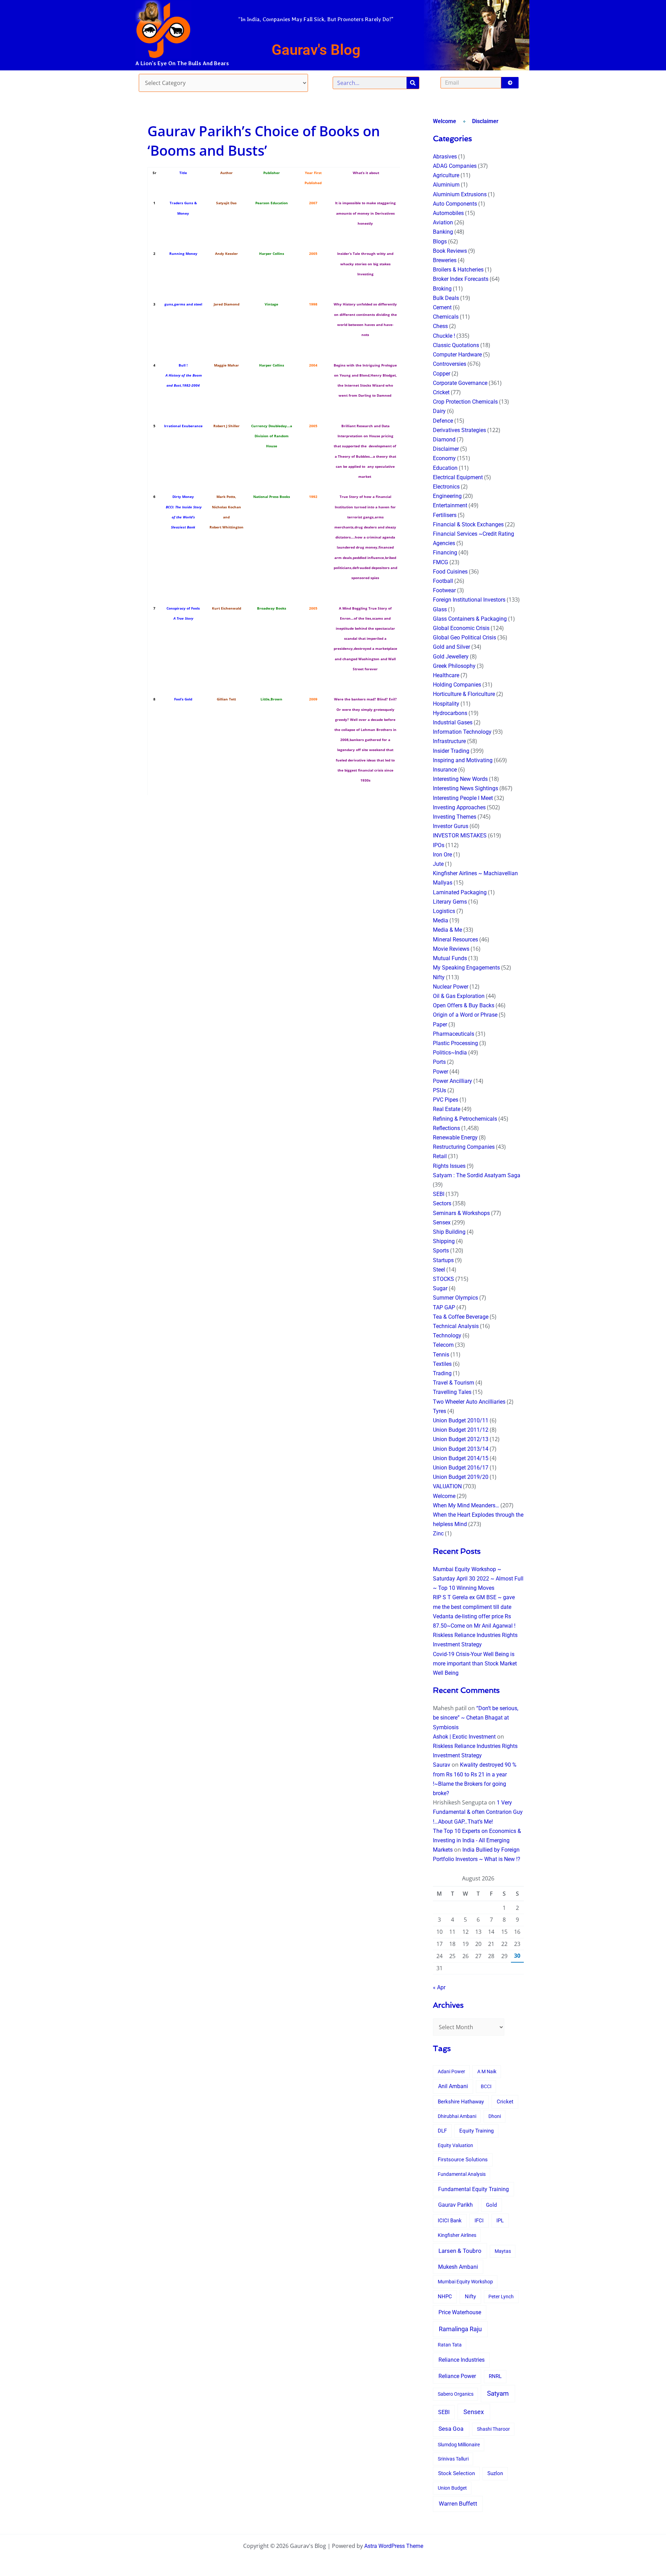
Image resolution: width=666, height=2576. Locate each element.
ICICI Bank (450, 2221)
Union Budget (452, 2488)
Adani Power (451, 2071)
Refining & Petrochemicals (465, 1119)
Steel (439, 1270)
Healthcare (446, 675)
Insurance (445, 770)
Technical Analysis (456, 1326)
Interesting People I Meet (463, 798)
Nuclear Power (451, 987)
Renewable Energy (455, 1138)
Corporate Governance (460, 383)
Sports (441, 1251)
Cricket (441, 392)
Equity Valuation (455, 2145)
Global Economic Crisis (461, 628)
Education (445, 468)
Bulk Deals (446, 298)
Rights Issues (449, 1166)
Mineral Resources (455, 940)
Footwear (444, 590)
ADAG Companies (455, 166)
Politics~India (450, 1053)
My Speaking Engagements (466, 968)
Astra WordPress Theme (394, 2546)
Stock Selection (456, 2473)
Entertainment (450, 505)
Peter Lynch (501, 2297)
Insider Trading (451, 751)
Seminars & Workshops (461, 1213)
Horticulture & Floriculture (464, 694)
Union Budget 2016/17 (461, 1468)
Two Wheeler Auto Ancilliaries (469, 1402)
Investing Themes (455, 817)
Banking (443, 232)
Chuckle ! (444, 336)
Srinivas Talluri (453, 2459)
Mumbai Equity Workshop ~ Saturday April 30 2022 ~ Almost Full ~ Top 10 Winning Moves (478, 1579)
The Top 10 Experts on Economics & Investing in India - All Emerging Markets (477, 1840)
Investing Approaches (459, 807)
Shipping (444, 1241)
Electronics (446, 487)
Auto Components (455, 204)
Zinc (438, 1533)
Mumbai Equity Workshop (465, 2282)
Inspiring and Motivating (463, 760)
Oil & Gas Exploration (459, 996)
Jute (438, 864)
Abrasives (445, 157)
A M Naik (487, 2071)
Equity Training (476, 2131)
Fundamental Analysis (462, 2174)
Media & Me (447, 930)
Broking (442, 289)
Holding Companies (457, 685)
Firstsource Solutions (463, 2160)
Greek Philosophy (454, 666)
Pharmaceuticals (454, 1034)
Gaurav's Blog (316, 50)
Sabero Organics (456, 2394)
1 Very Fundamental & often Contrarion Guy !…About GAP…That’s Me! (478, 1812)
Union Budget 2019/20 (461, 1477)
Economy (444, 458)
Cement (442, 307)
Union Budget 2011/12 (461, 1430)
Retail (440, 1156)
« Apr (439, 1987)
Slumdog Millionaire (459, 2445)
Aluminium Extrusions (460, 194)
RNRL (495, 2376)
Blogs (440, 242)
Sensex (442, 1222)
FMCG (441, 562)
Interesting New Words (460, 779)
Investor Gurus (451, 826)
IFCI (479, 2221)
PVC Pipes (446, 1100)
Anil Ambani (453, 2086)
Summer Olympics (455, 1298)
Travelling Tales (452, 1392)
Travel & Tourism (454, 1383)
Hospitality (446, 704)
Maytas (503, 2251)
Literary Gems (450, 902)
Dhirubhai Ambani (457, 2116)
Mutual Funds (450, 958)
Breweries (445, 260)
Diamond (444, 440)
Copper (442, 374)
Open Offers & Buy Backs (464, 1005)
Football (443, 581)
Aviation (443, 222)
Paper (440, 1024)
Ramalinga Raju (460, 2329)
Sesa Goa (451, 2429)
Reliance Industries (462, 2360)
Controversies (450, 364)
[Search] (413, 83)
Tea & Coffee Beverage (461, 1317)
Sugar (440, 1288)
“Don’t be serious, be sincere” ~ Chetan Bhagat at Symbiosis (476, 1718)
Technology (447, 1336)
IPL (500, 2221)
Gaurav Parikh (455, 2205)
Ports (439, 1062)
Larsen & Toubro (460, 2251)
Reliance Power (457, 2376)
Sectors (442, 1203)
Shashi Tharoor (493, 2429)
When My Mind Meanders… (466, 1505)
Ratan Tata (450, 2345)
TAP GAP (444, 1307)
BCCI (486, 2086)
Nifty (439, 977)
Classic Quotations (456, 345)
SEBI (439, 1194)
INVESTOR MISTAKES (460, 835)
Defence (443, 421)
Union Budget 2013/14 (461, 1449)
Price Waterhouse (460, 2312)
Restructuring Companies (464, 1147)
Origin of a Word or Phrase (465, 1015)
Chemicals (446, 317)
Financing (445, 553)
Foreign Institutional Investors (469, 600)
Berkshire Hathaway (461, 2102)
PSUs (439, 1090)
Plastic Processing (455, 1043)
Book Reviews (450, 251)
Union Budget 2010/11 (461, 1420)
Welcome (445, 121)
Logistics (444, 911)
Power (441, 1072)
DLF (442, 2131)
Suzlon (495, 2474)
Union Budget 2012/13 (461, 1439)
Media (441, 920)
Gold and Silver (451, 647)
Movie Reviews (451, 949)
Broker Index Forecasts (461, 279)
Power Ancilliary (452, 1081)
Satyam (498, 2393)
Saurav (442, 1765)
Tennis (441, 1355)
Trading (442, 1373)
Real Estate (447, 1109)
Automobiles (448, 213)
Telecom (443, 1345)
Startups (443, 1260)
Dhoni (495, 2116)
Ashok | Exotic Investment (464, 1737)
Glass (440, 609)
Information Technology (462, 732)
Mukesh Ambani (458, 2267)
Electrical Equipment (458, 477)
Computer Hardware (457, 355)
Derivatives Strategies (459, 430)
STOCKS (443, 1279)
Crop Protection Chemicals (465, 402)
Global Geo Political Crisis (464, 637)
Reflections (446, 1128)
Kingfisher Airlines (457, 2235)
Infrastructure (449, 741)
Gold (491, 2205)
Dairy (439, 411)
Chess (440, 326)
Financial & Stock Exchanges (468, 524)
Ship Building (449, 1232)
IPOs (439, 845)
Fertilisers (445, 515)
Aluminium (446, 185)
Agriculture (446, 175)
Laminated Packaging (460, 892)
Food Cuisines (450, 572)
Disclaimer (485, 121)
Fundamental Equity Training (473, 2189)
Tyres (439, 1411)
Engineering (447, 496)
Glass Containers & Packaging (470, 619)
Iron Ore (442, 855)
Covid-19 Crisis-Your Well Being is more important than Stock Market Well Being (475, 1664)
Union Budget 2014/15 (461, 1458)
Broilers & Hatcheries (458, 270)
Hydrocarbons (450, 713)
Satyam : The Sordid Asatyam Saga (477, 1175)
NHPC (445, 2297)
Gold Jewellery (451, 657)
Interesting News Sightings (466, 788)
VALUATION (447, 1486)
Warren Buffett (458, 2504)
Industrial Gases (453, 722)
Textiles (442, 1364)
